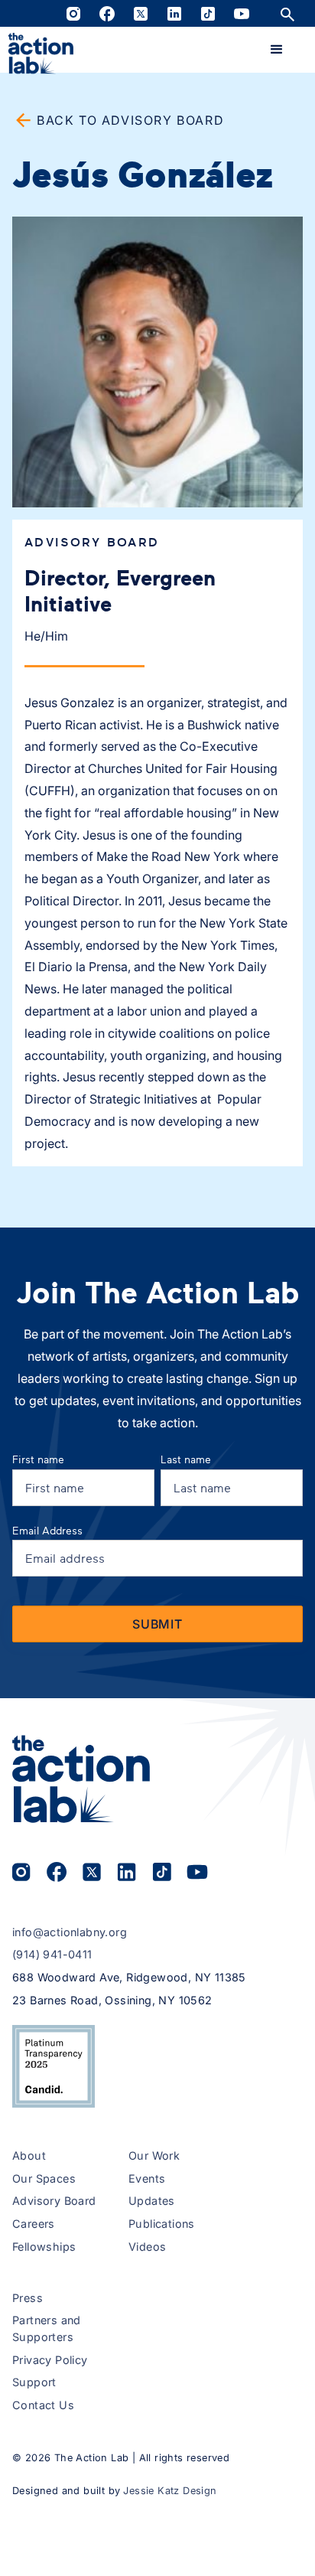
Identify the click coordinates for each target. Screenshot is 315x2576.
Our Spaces (44, 2178)
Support (34, 2382)
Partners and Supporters (47, 2328)
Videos (147, 2247)
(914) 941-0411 (52, 1954)
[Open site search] (287, 13)
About (29, 2155)
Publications (162, 2224)
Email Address (47, 1530)
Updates (152, 2201)
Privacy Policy (50, 2360)
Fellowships (44, 2247)
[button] (277, 50)
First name (38, 1459)
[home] (41, 54)
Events (147, 2178)
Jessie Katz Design (170, 2491)
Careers (34, 2224)
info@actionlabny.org (70, 1932)
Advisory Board (54, 2201)
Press (28, 2298)
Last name (186, 1459)
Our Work (154, 2155)
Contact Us (43, 2405)
